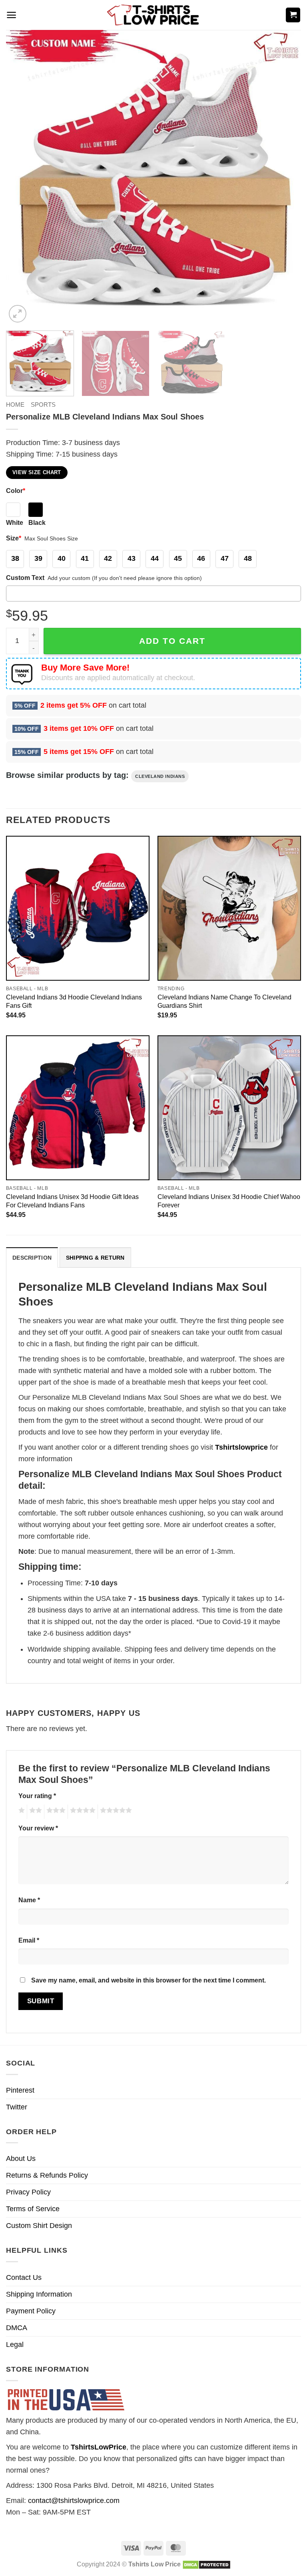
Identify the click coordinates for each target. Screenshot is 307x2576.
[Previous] (22, 177)
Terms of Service (33, 2209)
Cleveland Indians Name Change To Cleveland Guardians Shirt (224, 1001)
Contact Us (24, 2277)
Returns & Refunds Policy (47, 2175)
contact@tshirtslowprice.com (74, 2501)
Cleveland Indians (160, 776)
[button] (11, 15)
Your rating (37, 1796)
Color (16, 491)
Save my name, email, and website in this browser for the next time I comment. (149, 1980)
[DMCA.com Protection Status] (206, 2564)
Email (29, 1940)
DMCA (17, 2328)
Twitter (17, 2107)
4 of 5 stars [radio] (82, 1812)
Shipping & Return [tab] (95, 1258)
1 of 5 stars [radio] (21, 1812)
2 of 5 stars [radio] (34, 1812)
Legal (15, 2345)
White (15, 522)
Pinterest (20, 2090)
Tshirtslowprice (241, 1447)
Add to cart (172, 641)
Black (37, 522)
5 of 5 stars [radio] (115, 1812)
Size (14, 538)
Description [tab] (32, 1258)
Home (15, 405)
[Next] (285, 177)
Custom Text (25, 578)
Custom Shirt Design (39, 2226)
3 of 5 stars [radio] (55, 1812)
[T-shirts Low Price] (153, 15)
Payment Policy (31, 2311)
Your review (38, 1828)
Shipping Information (39, 2294)
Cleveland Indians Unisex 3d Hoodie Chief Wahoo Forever (229, 1201)
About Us (21, 2159)
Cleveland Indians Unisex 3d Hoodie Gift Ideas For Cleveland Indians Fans (72, 1201)
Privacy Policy (28, 2192)
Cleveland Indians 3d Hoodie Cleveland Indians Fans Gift (74, 1001)
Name (29, 1900)
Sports (43, 405)
